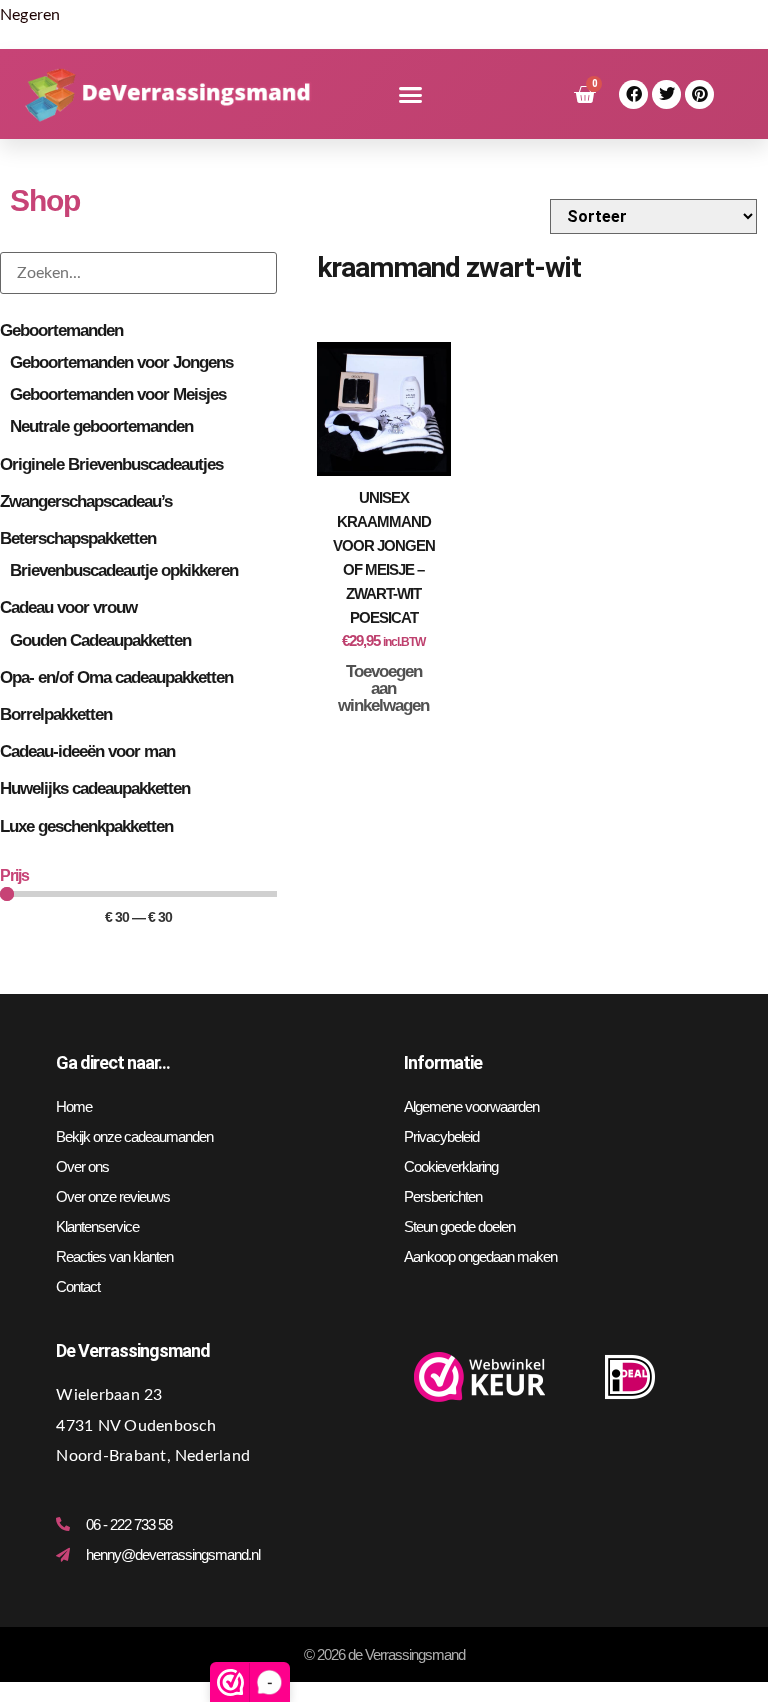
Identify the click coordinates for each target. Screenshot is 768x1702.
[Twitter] (666, 94)
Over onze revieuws (113, 1196)
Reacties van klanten (114, 1256)
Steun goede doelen (459, 1226)
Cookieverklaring (451, 1166)
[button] (410, 95)
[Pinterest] (699, 94)
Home (74, 1106)
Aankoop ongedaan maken (480, 1256)
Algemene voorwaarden (471, 1106)
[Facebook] (633, 94)
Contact (78, 1286)
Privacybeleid (441, 1136)
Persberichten (443, 1196)
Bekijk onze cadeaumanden (134, 1136)
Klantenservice (97, 1226)
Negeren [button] (30, 15)
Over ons (82, 1166)
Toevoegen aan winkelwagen (383, 688)
